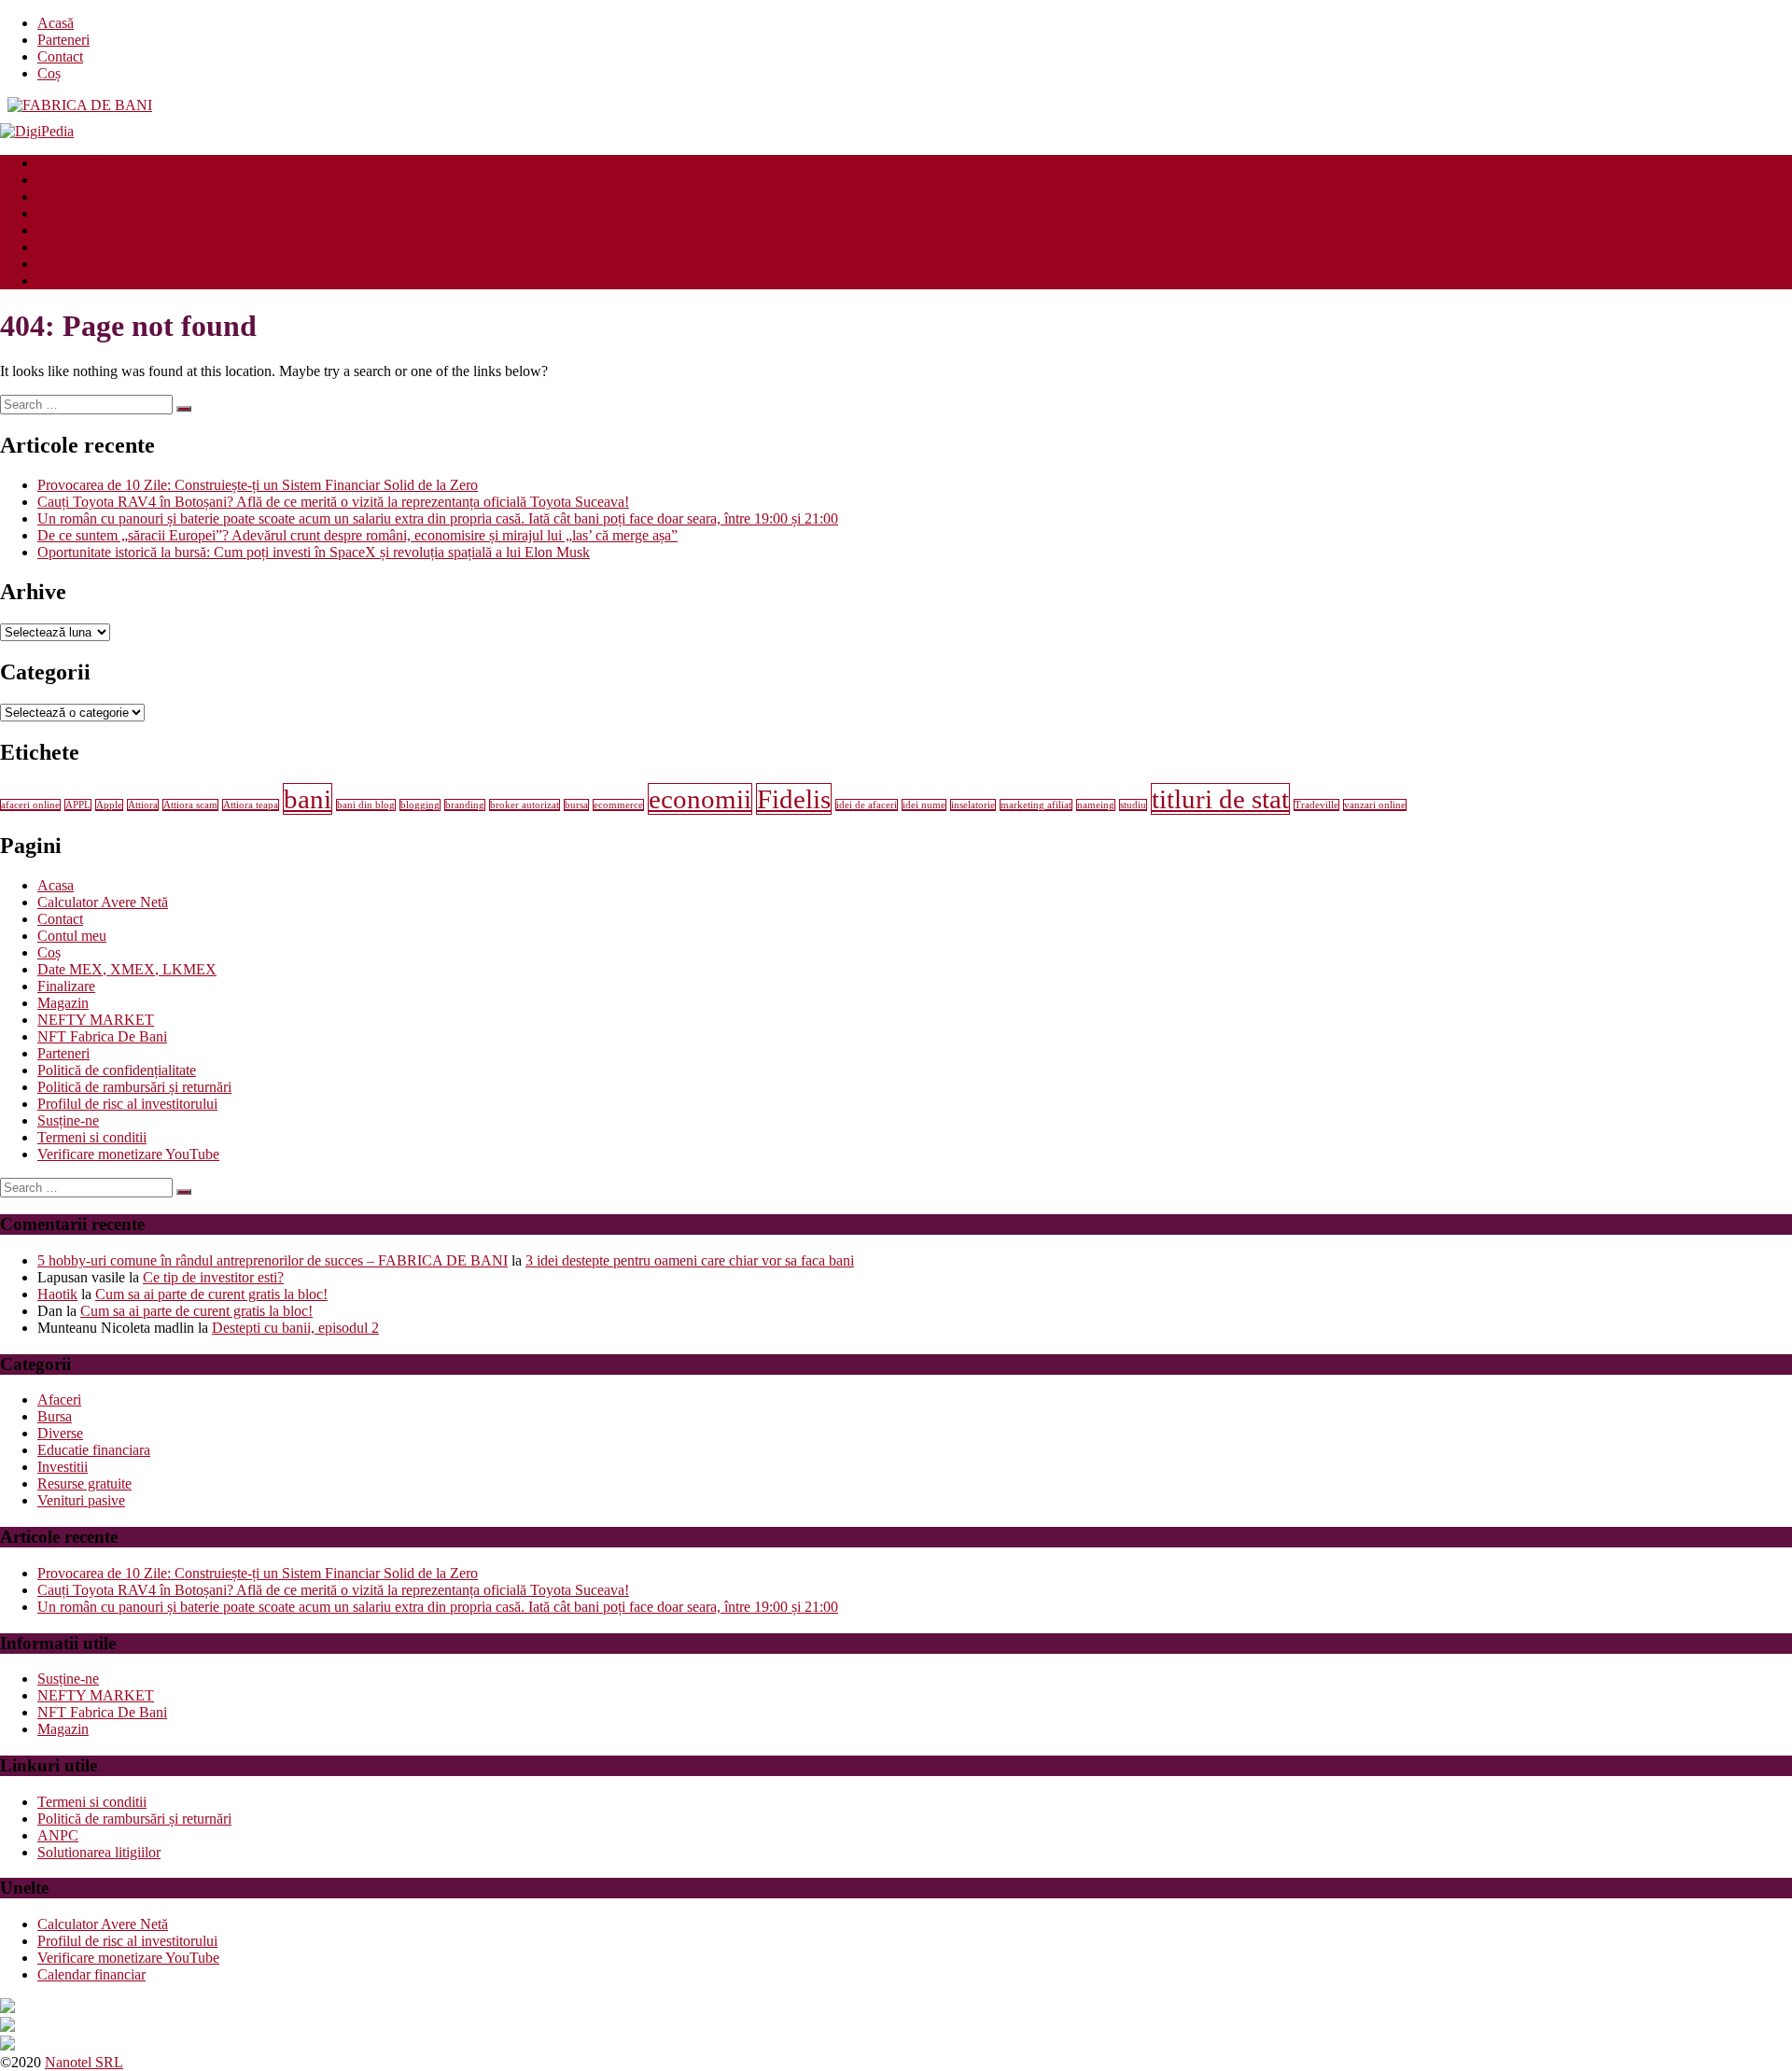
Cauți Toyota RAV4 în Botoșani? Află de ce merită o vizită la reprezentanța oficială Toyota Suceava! (333, 502)
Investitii (63, 180)
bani (308, 799)
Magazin (63, 1003)
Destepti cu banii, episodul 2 (295, 1328)
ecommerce (618, 805)
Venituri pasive (81, 213)
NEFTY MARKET (96, 1020)
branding (465, 805)
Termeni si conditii (92, 1137)
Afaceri (59, 196)
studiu (1133, 805)
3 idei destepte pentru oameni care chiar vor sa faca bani (690, 1260)
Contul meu (72, 936)
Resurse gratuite (84, 230)
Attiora (143, 805)
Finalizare (66, 986)
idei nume (924, 805)
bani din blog (366, 805)
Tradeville (1316, 805)
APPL (78, 805)
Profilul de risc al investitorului (127, 1104)
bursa (576, 805)
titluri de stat (1220, 799)
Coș (49, 73)
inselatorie (973, 805)
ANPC (58, 1835)
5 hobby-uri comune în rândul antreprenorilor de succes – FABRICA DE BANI (273, 1260)
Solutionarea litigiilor (99, 1852)
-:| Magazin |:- (78, 264)
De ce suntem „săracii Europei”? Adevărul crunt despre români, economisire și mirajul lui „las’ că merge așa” (357, 535)
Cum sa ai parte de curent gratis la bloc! (211, 1294)
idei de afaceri (867, 805)
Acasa (56, 885)
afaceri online (30, 805)
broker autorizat (525, 805)
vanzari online (1375, 805)
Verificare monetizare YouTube (128, 1154)
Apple (109, 805)
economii (700, 799)
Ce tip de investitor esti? (213, 1277)
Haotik (57, 1294)
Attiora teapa (251, 805)
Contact (60, 56)
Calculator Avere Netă (103, 902)
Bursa (55, 1416)
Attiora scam (190, 805)
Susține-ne (68, 1120)
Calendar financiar (91, 1974)
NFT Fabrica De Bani (102, 1036)
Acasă (56, 23)
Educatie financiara (94, 163)
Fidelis (794, 799)
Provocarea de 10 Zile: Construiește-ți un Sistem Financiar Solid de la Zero (258, 485)
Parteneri (63, 40)
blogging (420, 805)
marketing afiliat (1036, 805)
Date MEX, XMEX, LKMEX (127, 969)
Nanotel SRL (84, 2062)
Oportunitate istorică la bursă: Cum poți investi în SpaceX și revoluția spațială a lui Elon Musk (314, 552)
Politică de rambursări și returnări (134, 1087)
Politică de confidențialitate (117, 1070)
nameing (1096, 805)
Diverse (60, 247)
